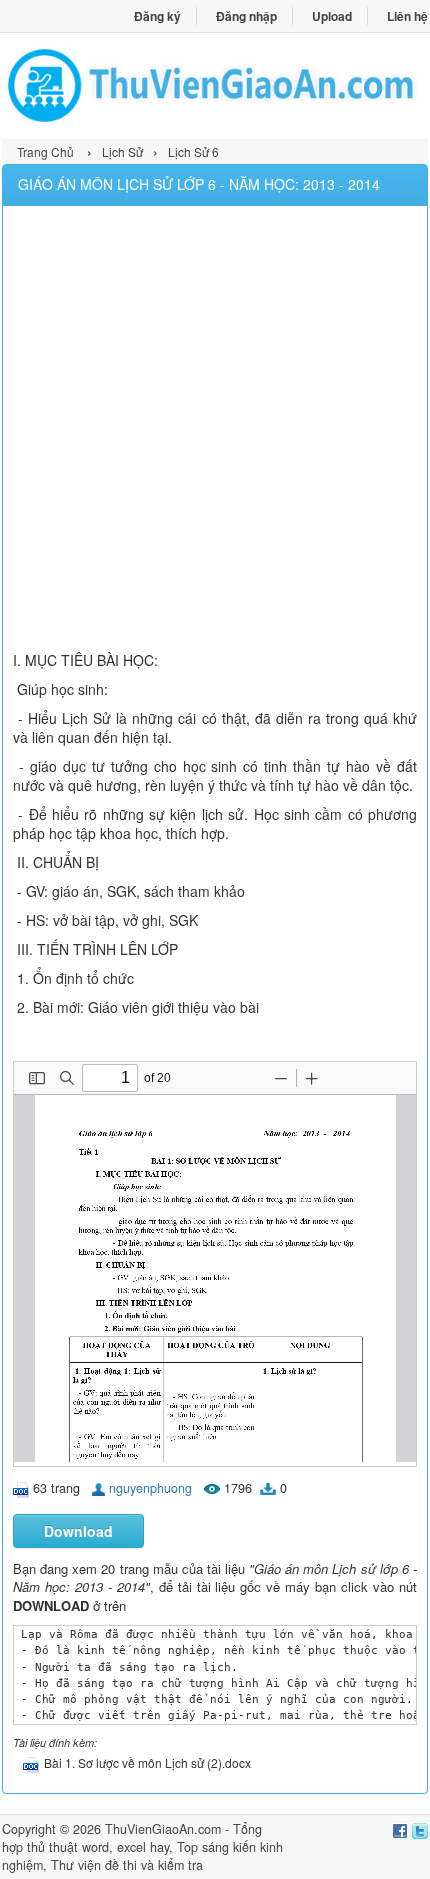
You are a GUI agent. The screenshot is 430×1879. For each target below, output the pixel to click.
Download (78, 1531)
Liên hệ (407, 16)
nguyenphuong (150, 1488)
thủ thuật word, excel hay (98, 1847)
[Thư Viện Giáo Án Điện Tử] (215, 85)
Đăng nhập (246, 16)
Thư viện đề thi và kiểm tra (127, 1865)
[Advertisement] (215, 431)
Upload (332, 16)
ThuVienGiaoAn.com (163, 1829)
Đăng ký (157, 16)
